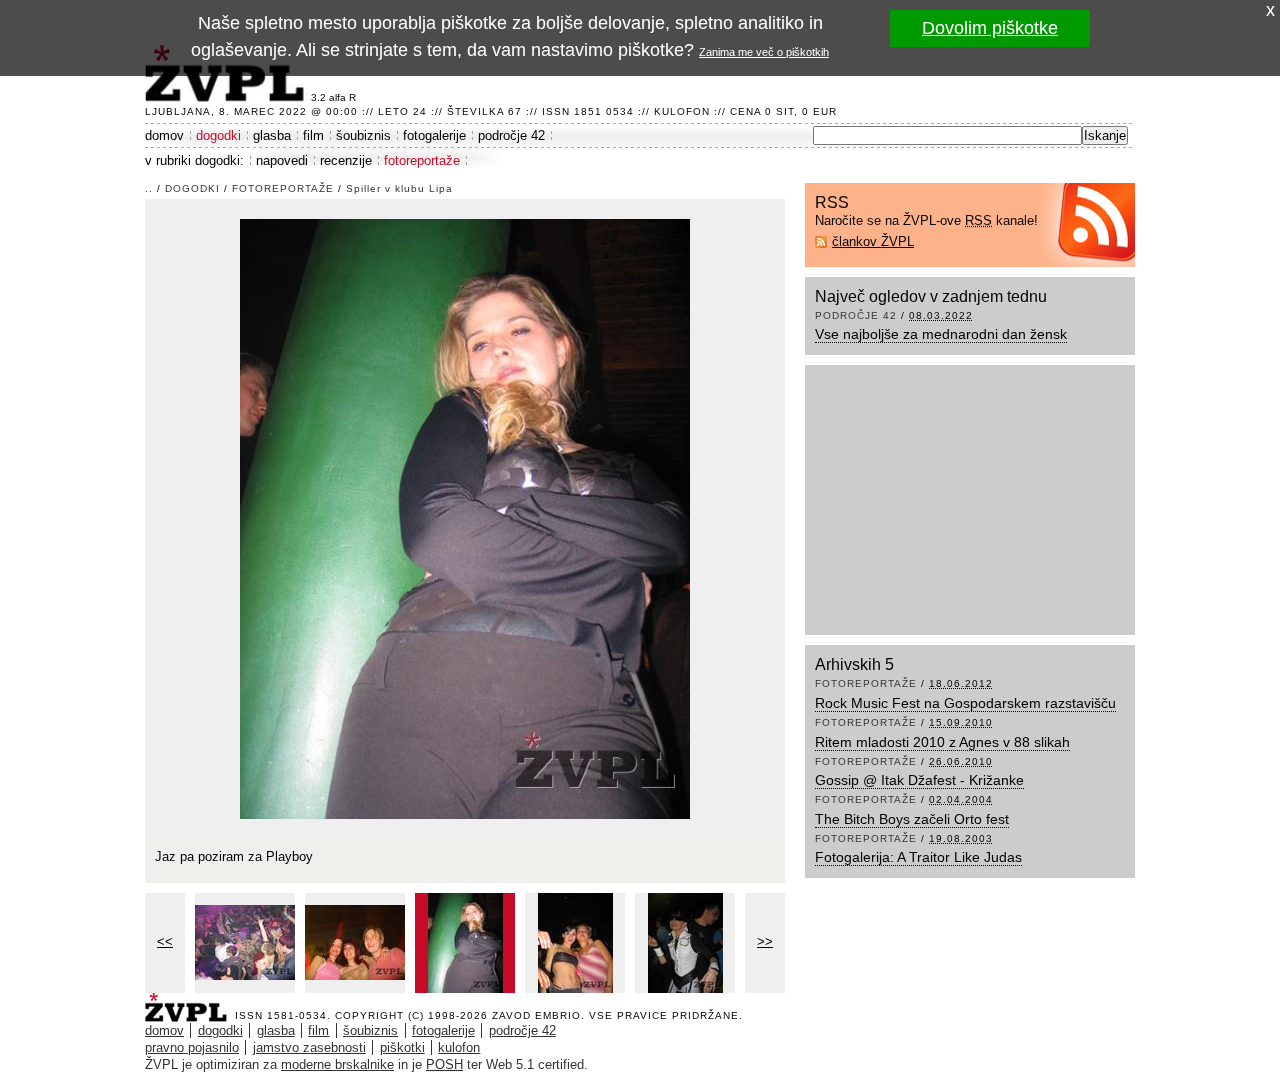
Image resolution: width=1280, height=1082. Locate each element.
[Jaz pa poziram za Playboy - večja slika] (465, 943)
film (313, 135)
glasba (272, 135)
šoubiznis (363, 135)
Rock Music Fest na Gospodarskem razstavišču (965, 703)
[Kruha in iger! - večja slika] (245, 943)
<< (165, 941)
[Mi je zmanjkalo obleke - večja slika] (575, 943)
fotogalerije (434, 135)
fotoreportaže (422, 160)
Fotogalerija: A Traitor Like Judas (918, 857)
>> (765, 941)
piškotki (402, 1047)
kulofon (459, 1047)
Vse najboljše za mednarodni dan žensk (941, 334)
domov (164, 135)
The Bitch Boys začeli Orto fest (912, 819)
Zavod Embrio (536, 1015)
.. (149, 188)
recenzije (346, 160)
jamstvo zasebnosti (309, 1047)
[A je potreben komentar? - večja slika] (685, 943)
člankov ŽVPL (873, 241)
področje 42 (511, 135)
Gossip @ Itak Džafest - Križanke (919, 780)
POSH (444, 1064)
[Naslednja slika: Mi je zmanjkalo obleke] (465, 517)
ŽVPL (190, 1001)
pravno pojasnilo (192, 1047)
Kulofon (682, 111)
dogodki (218, 135)
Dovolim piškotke (990, 28)
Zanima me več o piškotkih (764, 52)
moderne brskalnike (337, 1064)
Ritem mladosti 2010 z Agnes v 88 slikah (942, 742)
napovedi (282, 160)
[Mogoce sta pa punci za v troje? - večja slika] (355, 943)
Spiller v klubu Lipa (399, 188)
